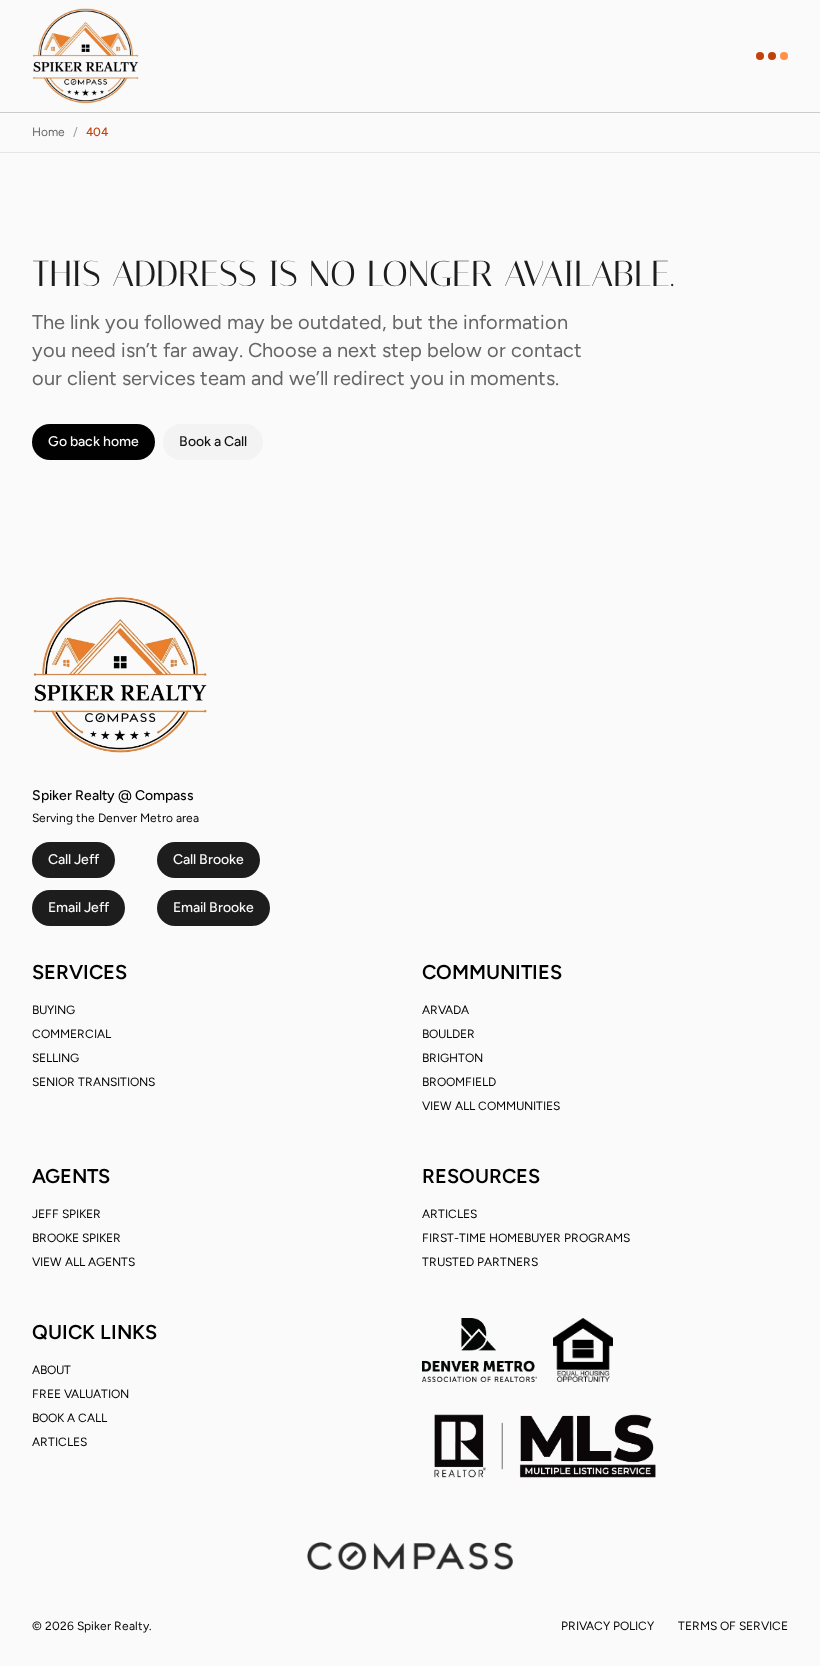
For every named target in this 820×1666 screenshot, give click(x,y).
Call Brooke (208, 859)
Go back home (93, 441)
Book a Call (213, 441)
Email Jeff (78, 907)
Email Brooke (213, 907)
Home (48, 132)
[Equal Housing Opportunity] (583, 1350)
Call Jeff (73, 859)
